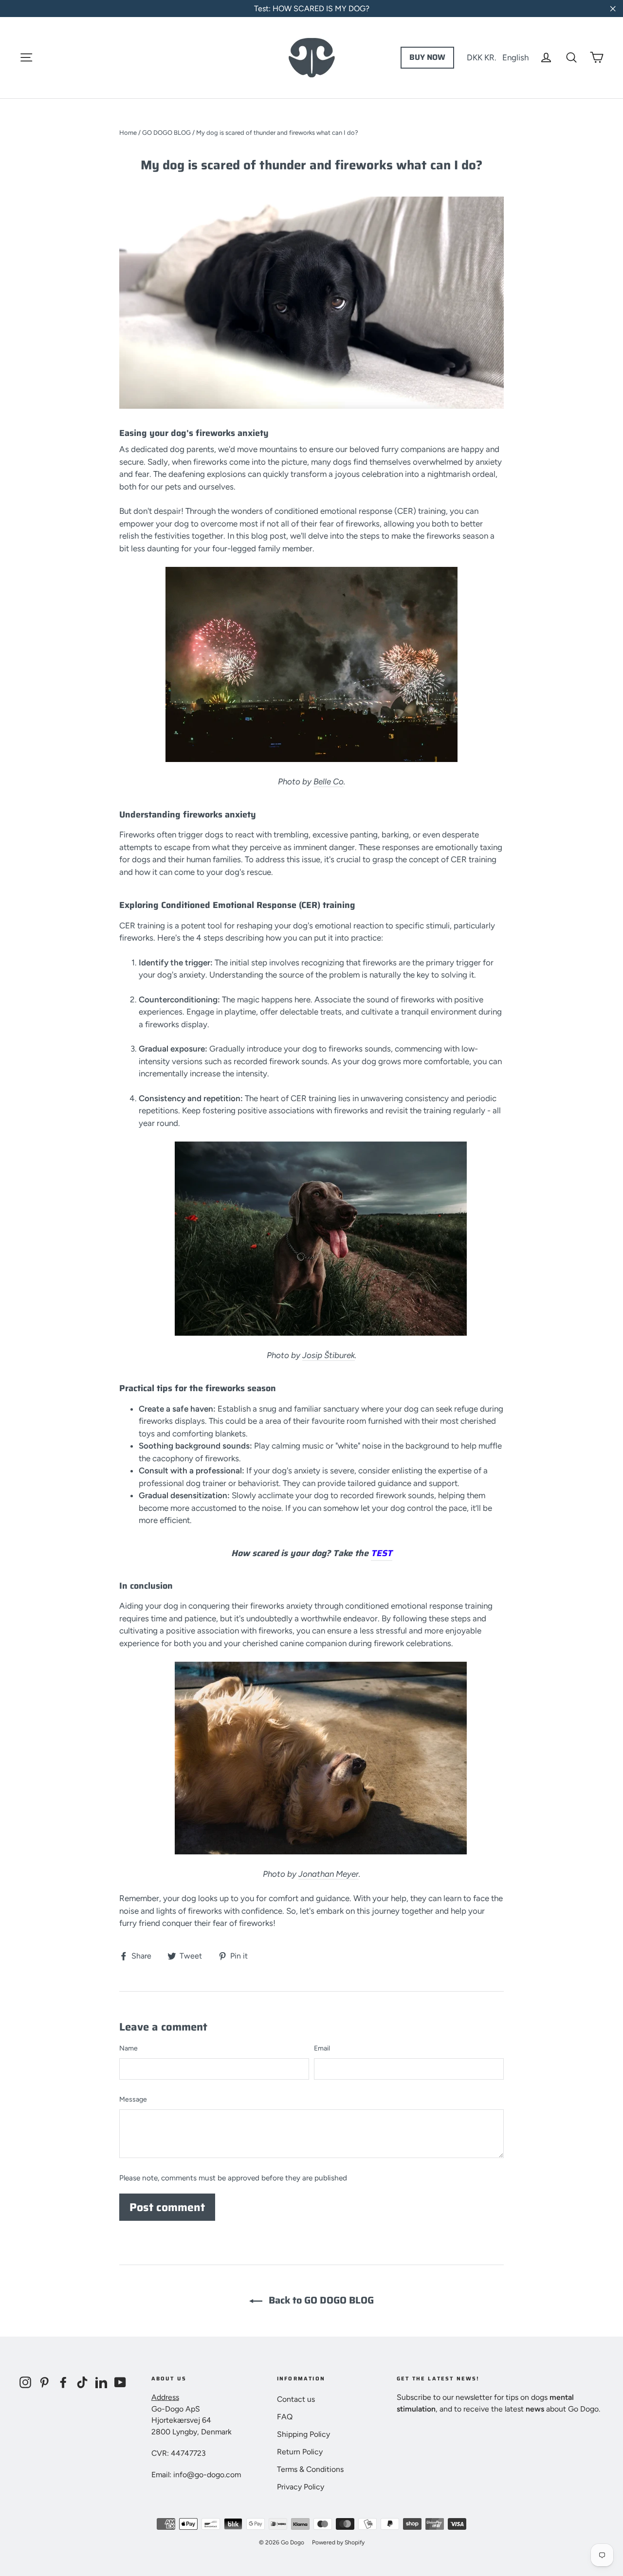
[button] (498, 57)
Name (128, 2048)
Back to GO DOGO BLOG (320, 2300)
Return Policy (300, 2452)
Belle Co (329, 781)
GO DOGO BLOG (166, 133)
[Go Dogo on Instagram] (25, 2382)
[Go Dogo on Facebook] (63, 2382)
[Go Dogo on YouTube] (120, 2382)
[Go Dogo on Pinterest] (44, 2382)
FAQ (285, 2417)
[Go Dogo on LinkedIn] (101, 2382)
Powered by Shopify (338, 2542)
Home (128, 133)
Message (133, 2099)
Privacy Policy (301, 2487)
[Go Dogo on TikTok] (82, 2382)
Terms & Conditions (310, 2469)
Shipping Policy (303, 2434)
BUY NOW (427, 57)
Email (322, 2048)
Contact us (296, 2399)
